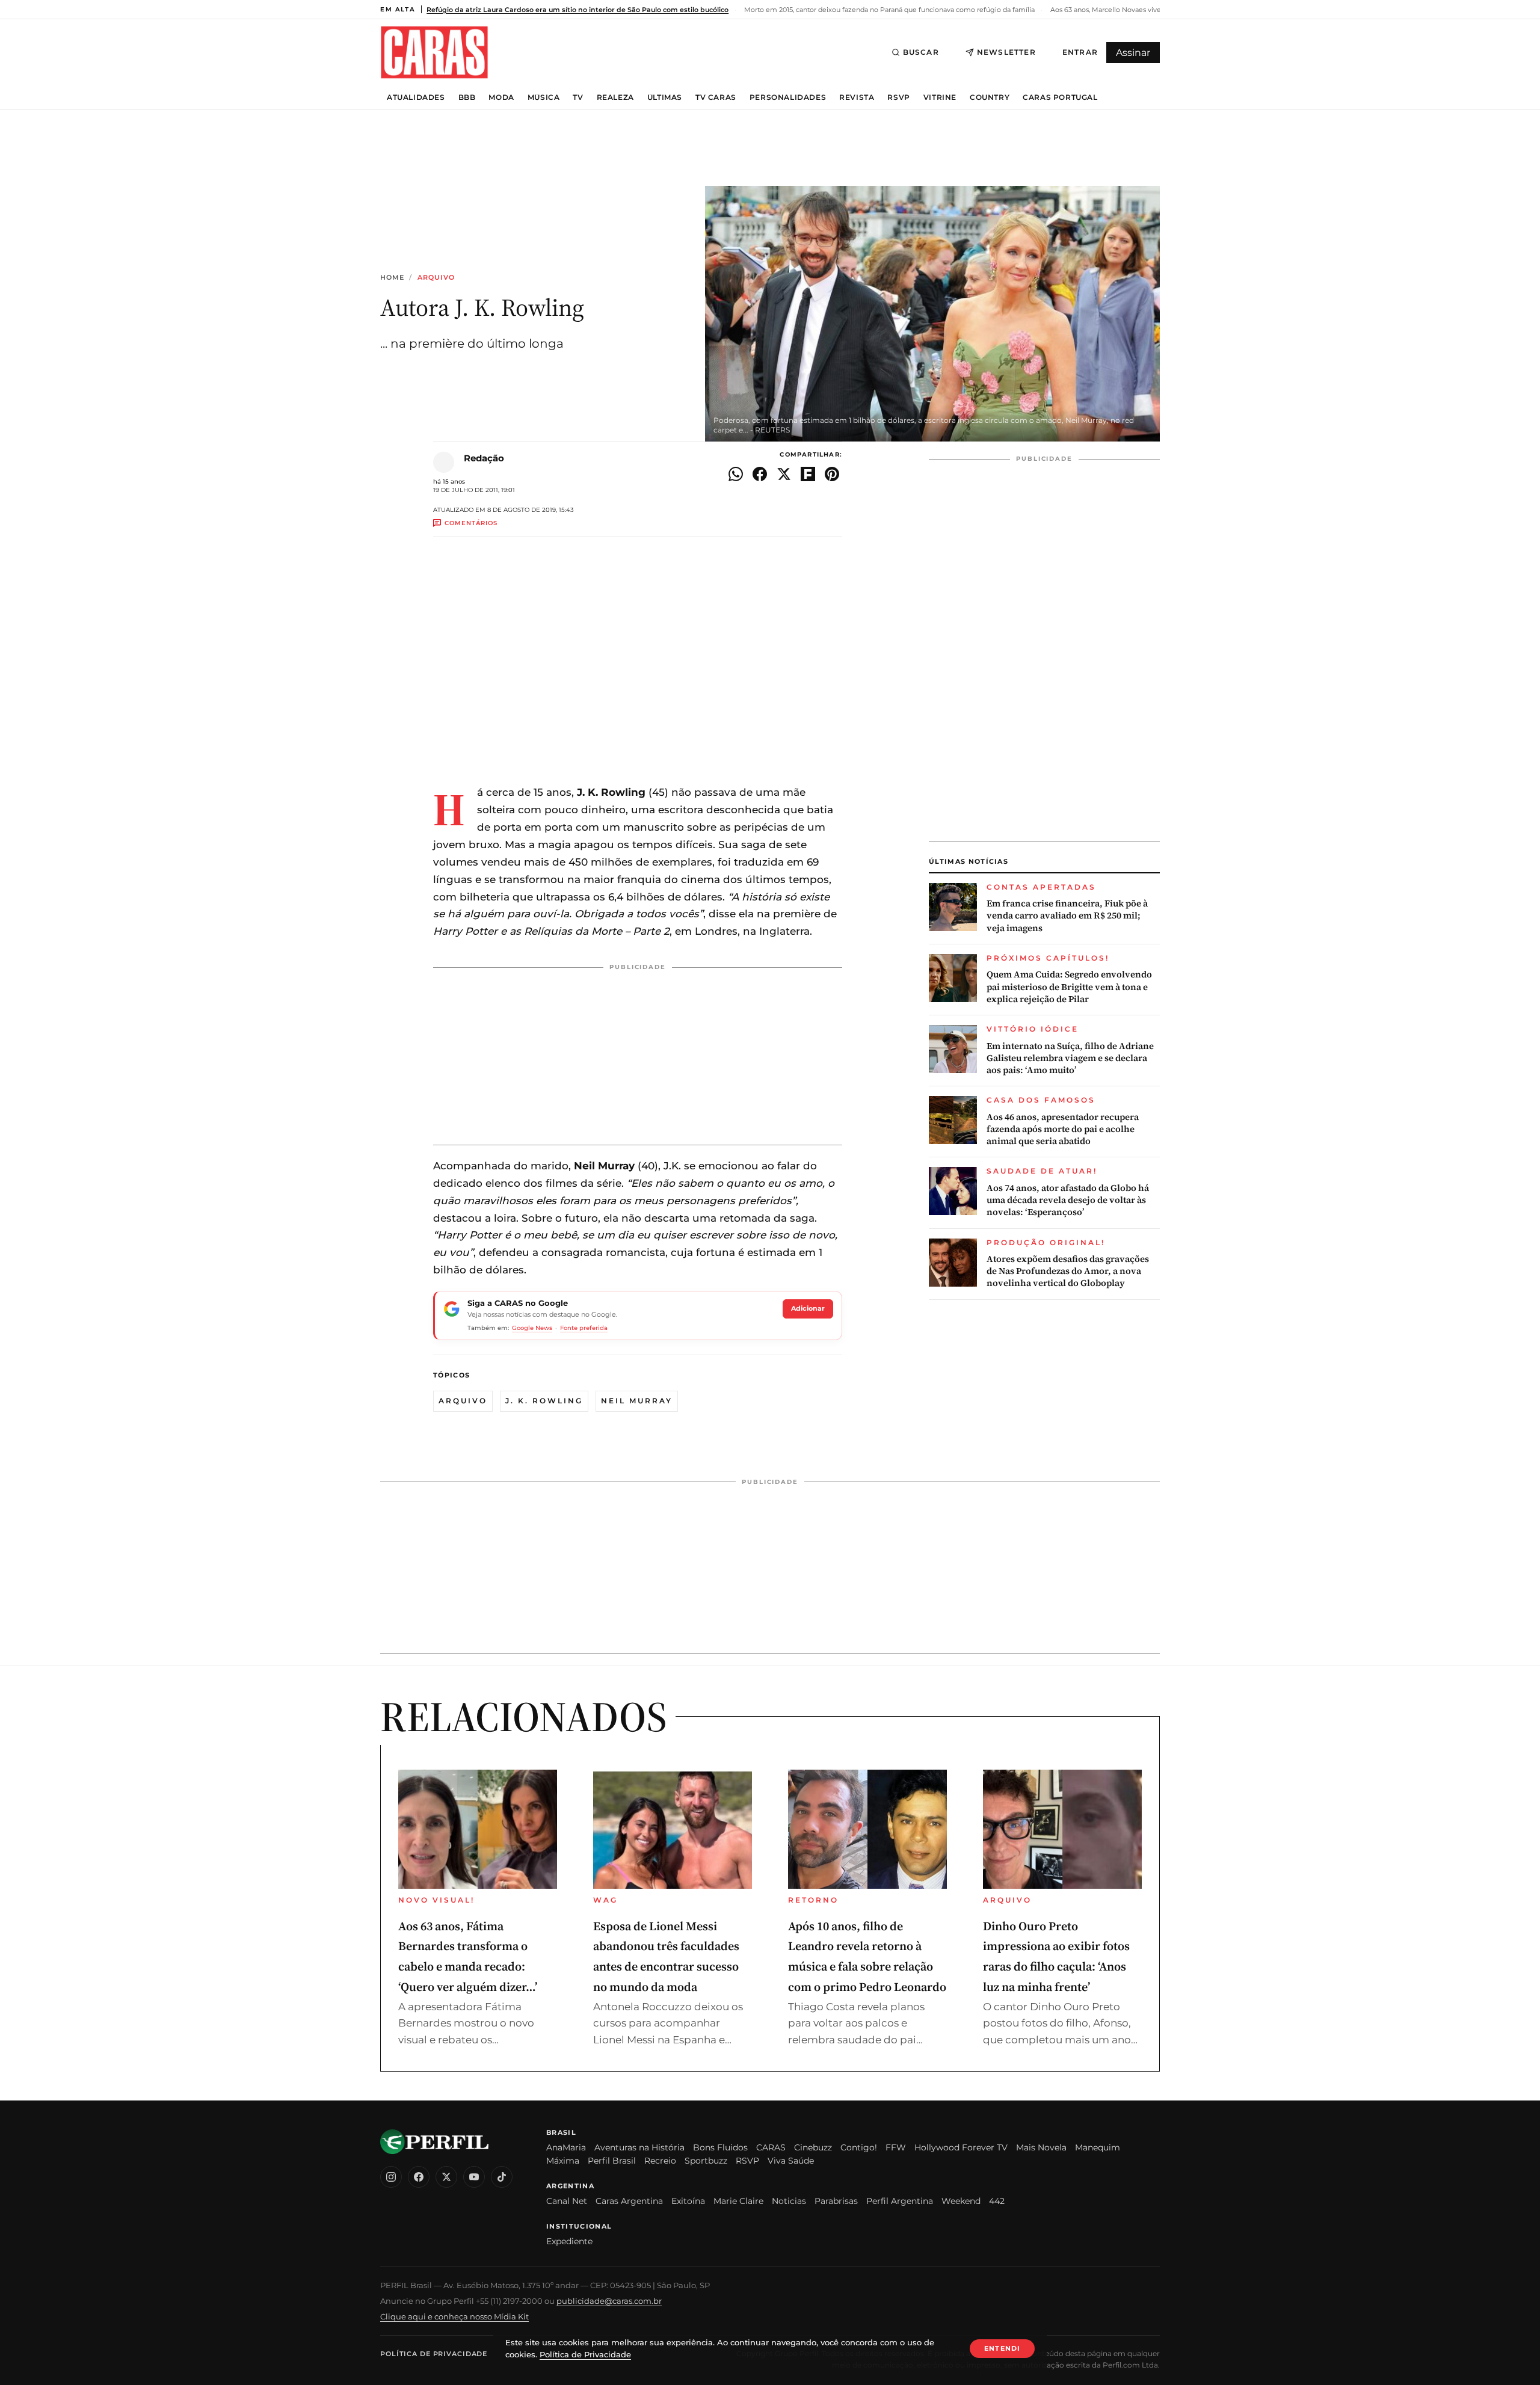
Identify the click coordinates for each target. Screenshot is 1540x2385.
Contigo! (859, 2147)
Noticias (789, 2201)
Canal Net (567, 2201)
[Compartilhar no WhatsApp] (736, 474)
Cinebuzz (813, 2147)
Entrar (1080, 52)
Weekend (961, 2201)
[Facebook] (419, 2177)
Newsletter (1006, 52)
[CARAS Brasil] (434, 52)
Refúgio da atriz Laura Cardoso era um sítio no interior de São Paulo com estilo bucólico (577, 10)
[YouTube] (474, 2177)
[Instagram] (391, 2177)
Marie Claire (738, 2201)
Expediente (569, 2241)
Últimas (665, 97)
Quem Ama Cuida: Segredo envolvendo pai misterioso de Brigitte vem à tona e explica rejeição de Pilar (1069, 987)
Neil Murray (637, 1401)
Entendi (1002, 2348)
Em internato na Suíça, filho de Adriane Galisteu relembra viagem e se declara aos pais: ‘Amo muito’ (1070, 1058)
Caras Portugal (1060, 97)
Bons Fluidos (720, 2147)
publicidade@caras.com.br (609, 2301)
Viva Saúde (791, 2161)
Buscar (921, 52)
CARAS (771, 2147)
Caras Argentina (629, 2201)
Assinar (1133, 53)
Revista (857, 97)
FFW (896, 2147)
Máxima (563, 2161)
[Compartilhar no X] (784, 474)
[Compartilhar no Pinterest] (832, 474)
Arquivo (436, 278)
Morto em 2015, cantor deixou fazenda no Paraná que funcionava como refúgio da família (889, 10)
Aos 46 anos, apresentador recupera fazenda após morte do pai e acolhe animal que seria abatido (1063, 1129)
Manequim (1098, 2147)
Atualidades (416, 97)
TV (578, 97)
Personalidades (788, 97)
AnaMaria (566, 2147)
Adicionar (808, 1308)
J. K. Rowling (544, 1401)
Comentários (471, 523)
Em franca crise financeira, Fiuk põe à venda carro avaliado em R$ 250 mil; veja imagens (1067, 916)
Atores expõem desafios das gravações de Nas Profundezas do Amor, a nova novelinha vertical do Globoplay (1068, 1271)
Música (544, 97)
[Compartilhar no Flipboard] (808, 474)
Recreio (660, 2161)
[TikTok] (502, 2177)
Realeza (615, 97)
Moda (501, 97)
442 (997, 2201)
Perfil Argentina (900, 2201)
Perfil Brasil (612, 2161)
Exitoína (688, 2201)
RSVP (898, 97)
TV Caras (716, 97)
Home (392, 278)
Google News (532, 1328)
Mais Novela (1041, 2147)
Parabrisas (836, 2201)
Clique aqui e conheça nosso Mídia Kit (454, 2316)
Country (990, 97)
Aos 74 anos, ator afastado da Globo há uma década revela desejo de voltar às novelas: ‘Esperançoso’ (1068, 1200)
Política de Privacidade (434, 2354)
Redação (484, 458)
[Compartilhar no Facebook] (760, 474)
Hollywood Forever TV (961, 2147)
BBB (467, 97)
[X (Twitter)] (446, 2177)
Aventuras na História (639, 2147)
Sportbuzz (706, 2161)
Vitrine (940, 97)
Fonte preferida (584, 1328)
